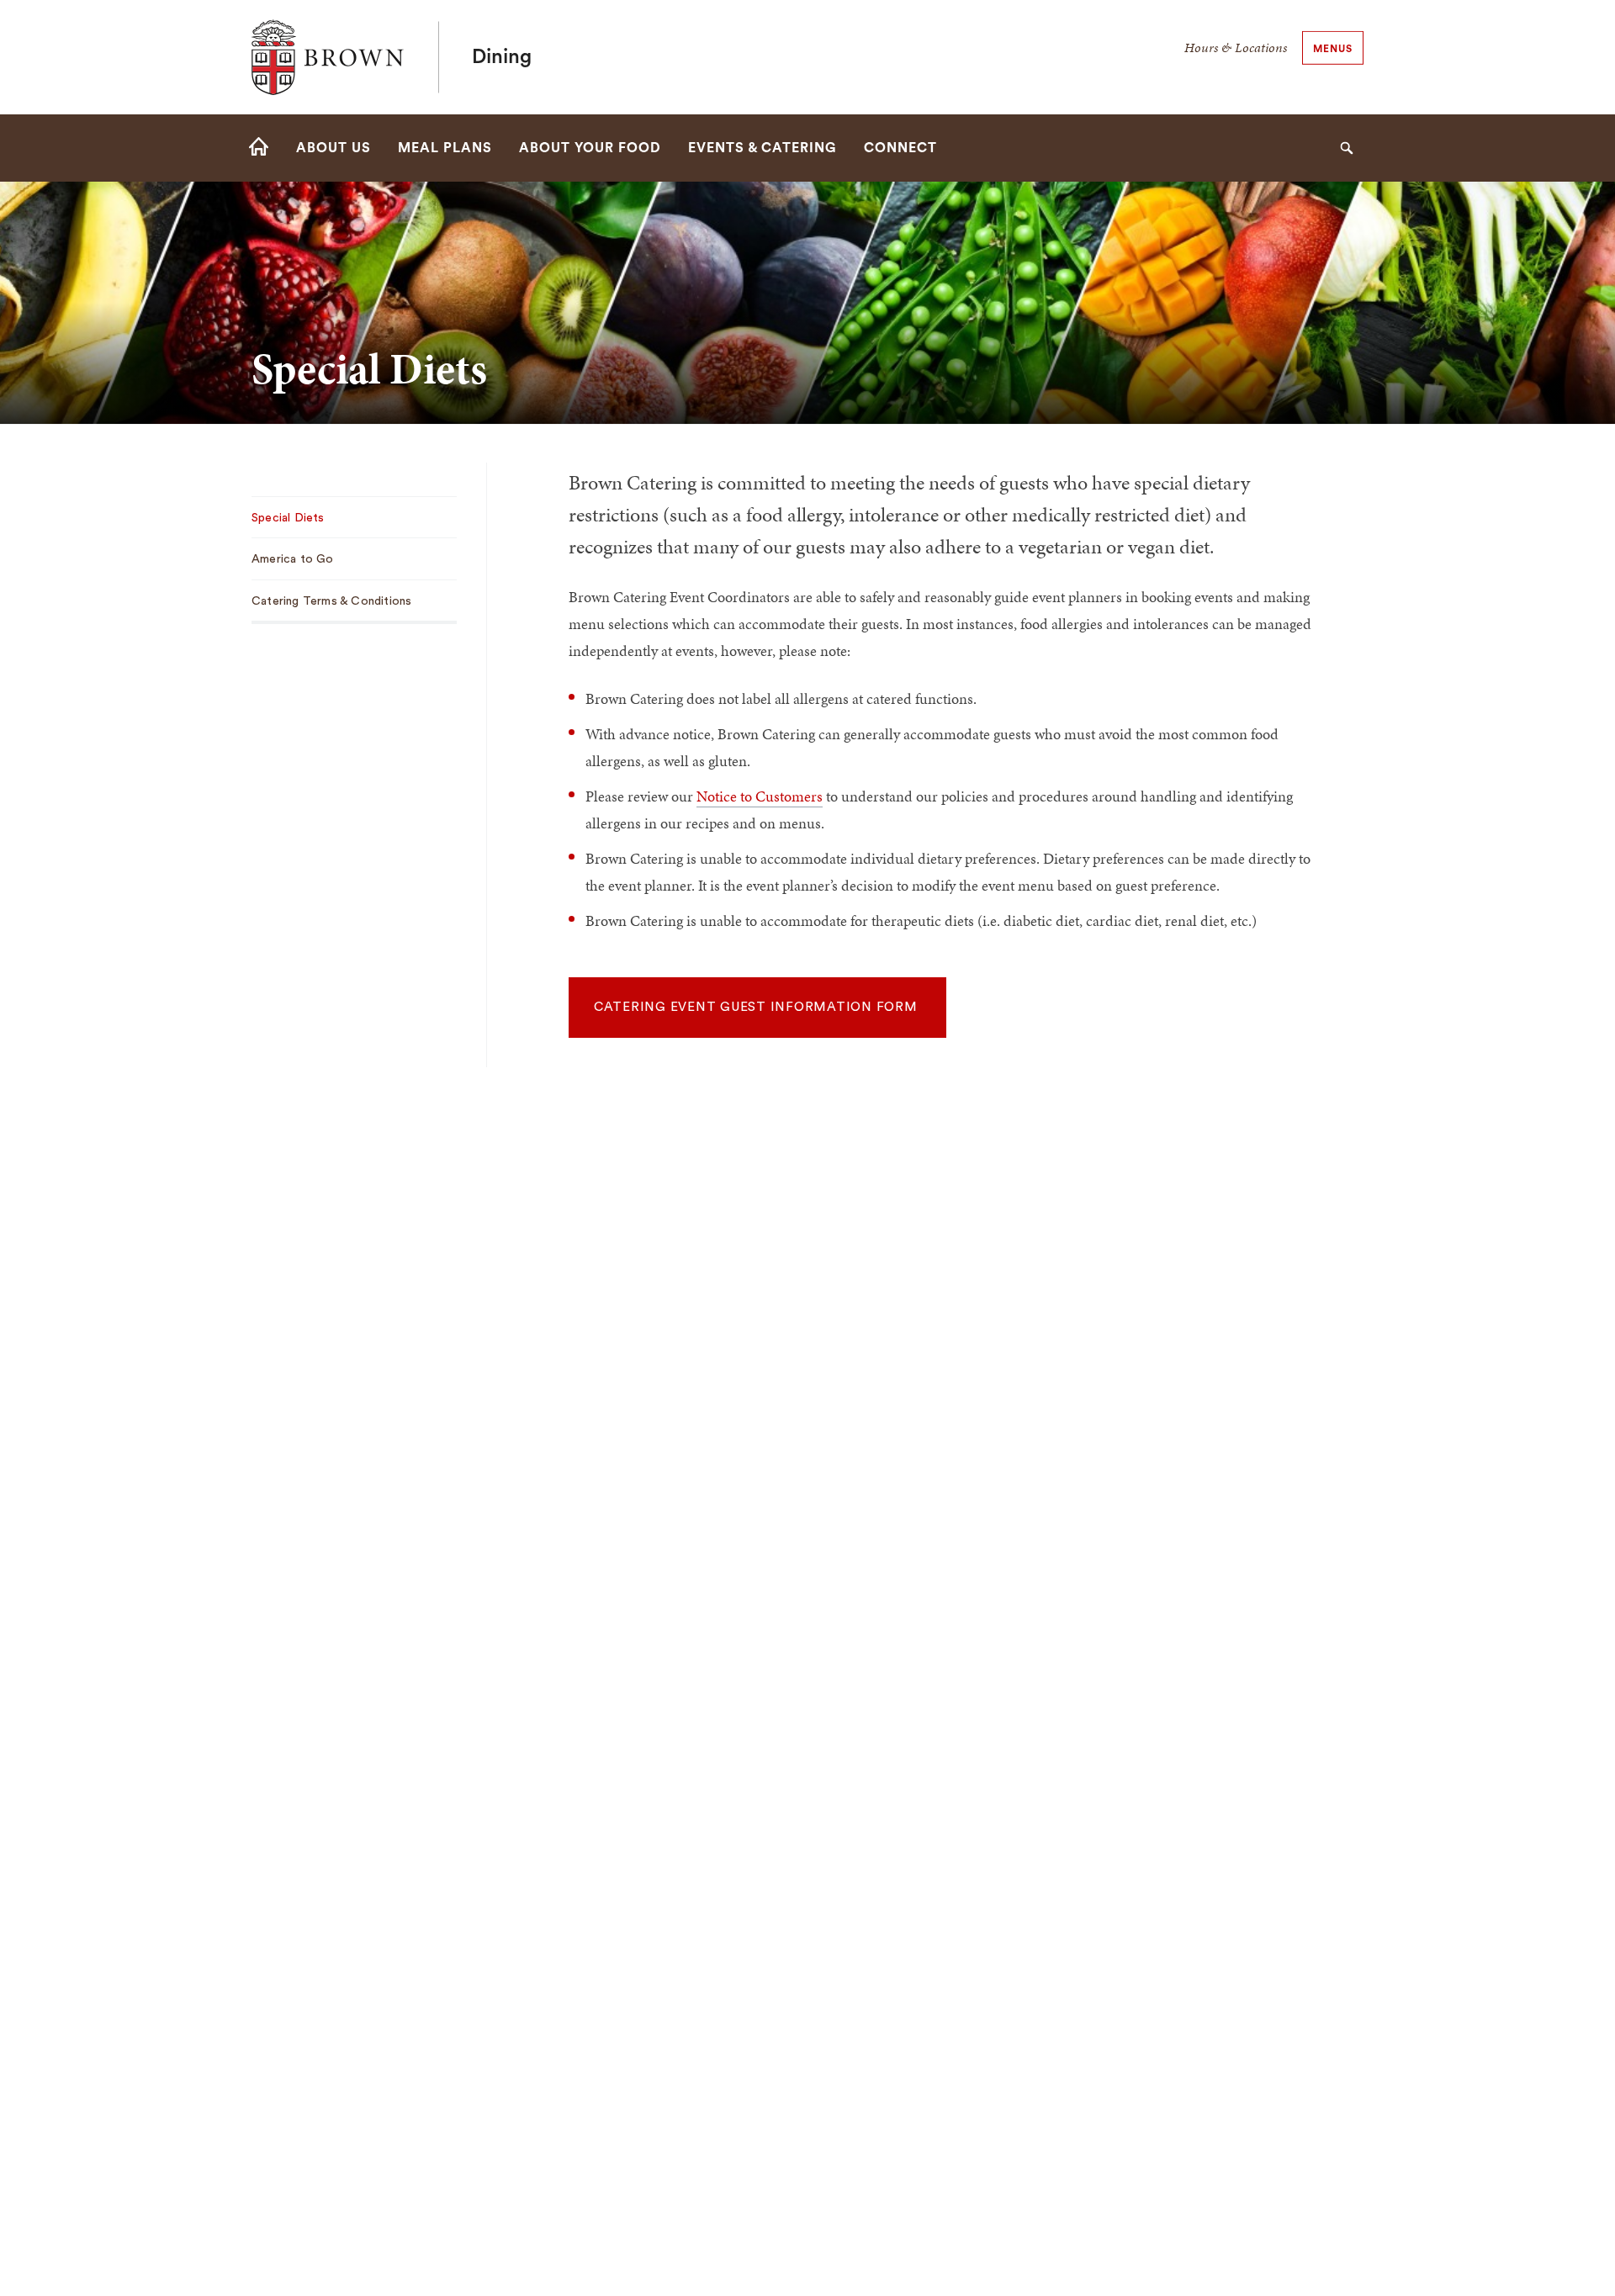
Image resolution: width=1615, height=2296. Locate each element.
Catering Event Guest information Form (758, 1007)
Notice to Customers (760, 796)
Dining (502, 57)
